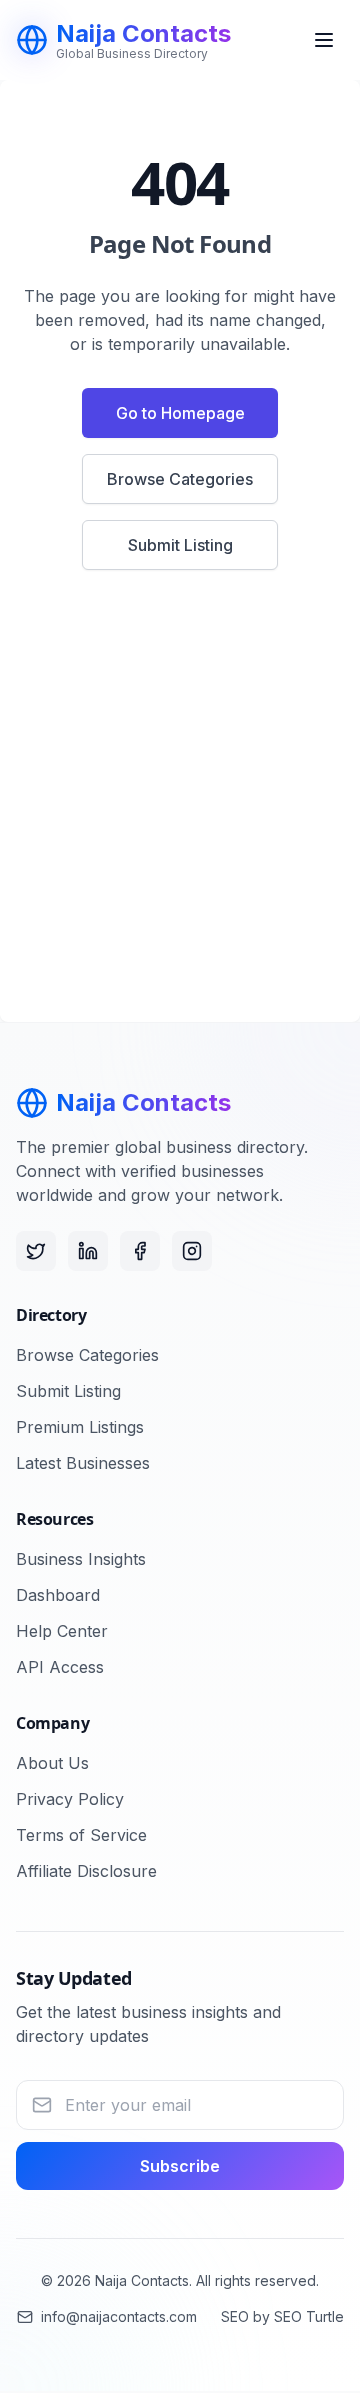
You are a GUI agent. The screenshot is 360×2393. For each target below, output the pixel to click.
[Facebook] (140, 1251)
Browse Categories (180, 479)
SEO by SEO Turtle (282, 2316)
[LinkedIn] (88, 1251)
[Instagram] (192, 1251)
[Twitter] (36, 1251)
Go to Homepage (180, 413)
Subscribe (180, 2166)
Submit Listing (180, 545)
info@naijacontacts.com (119, 2316)
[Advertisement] (180, 808)
